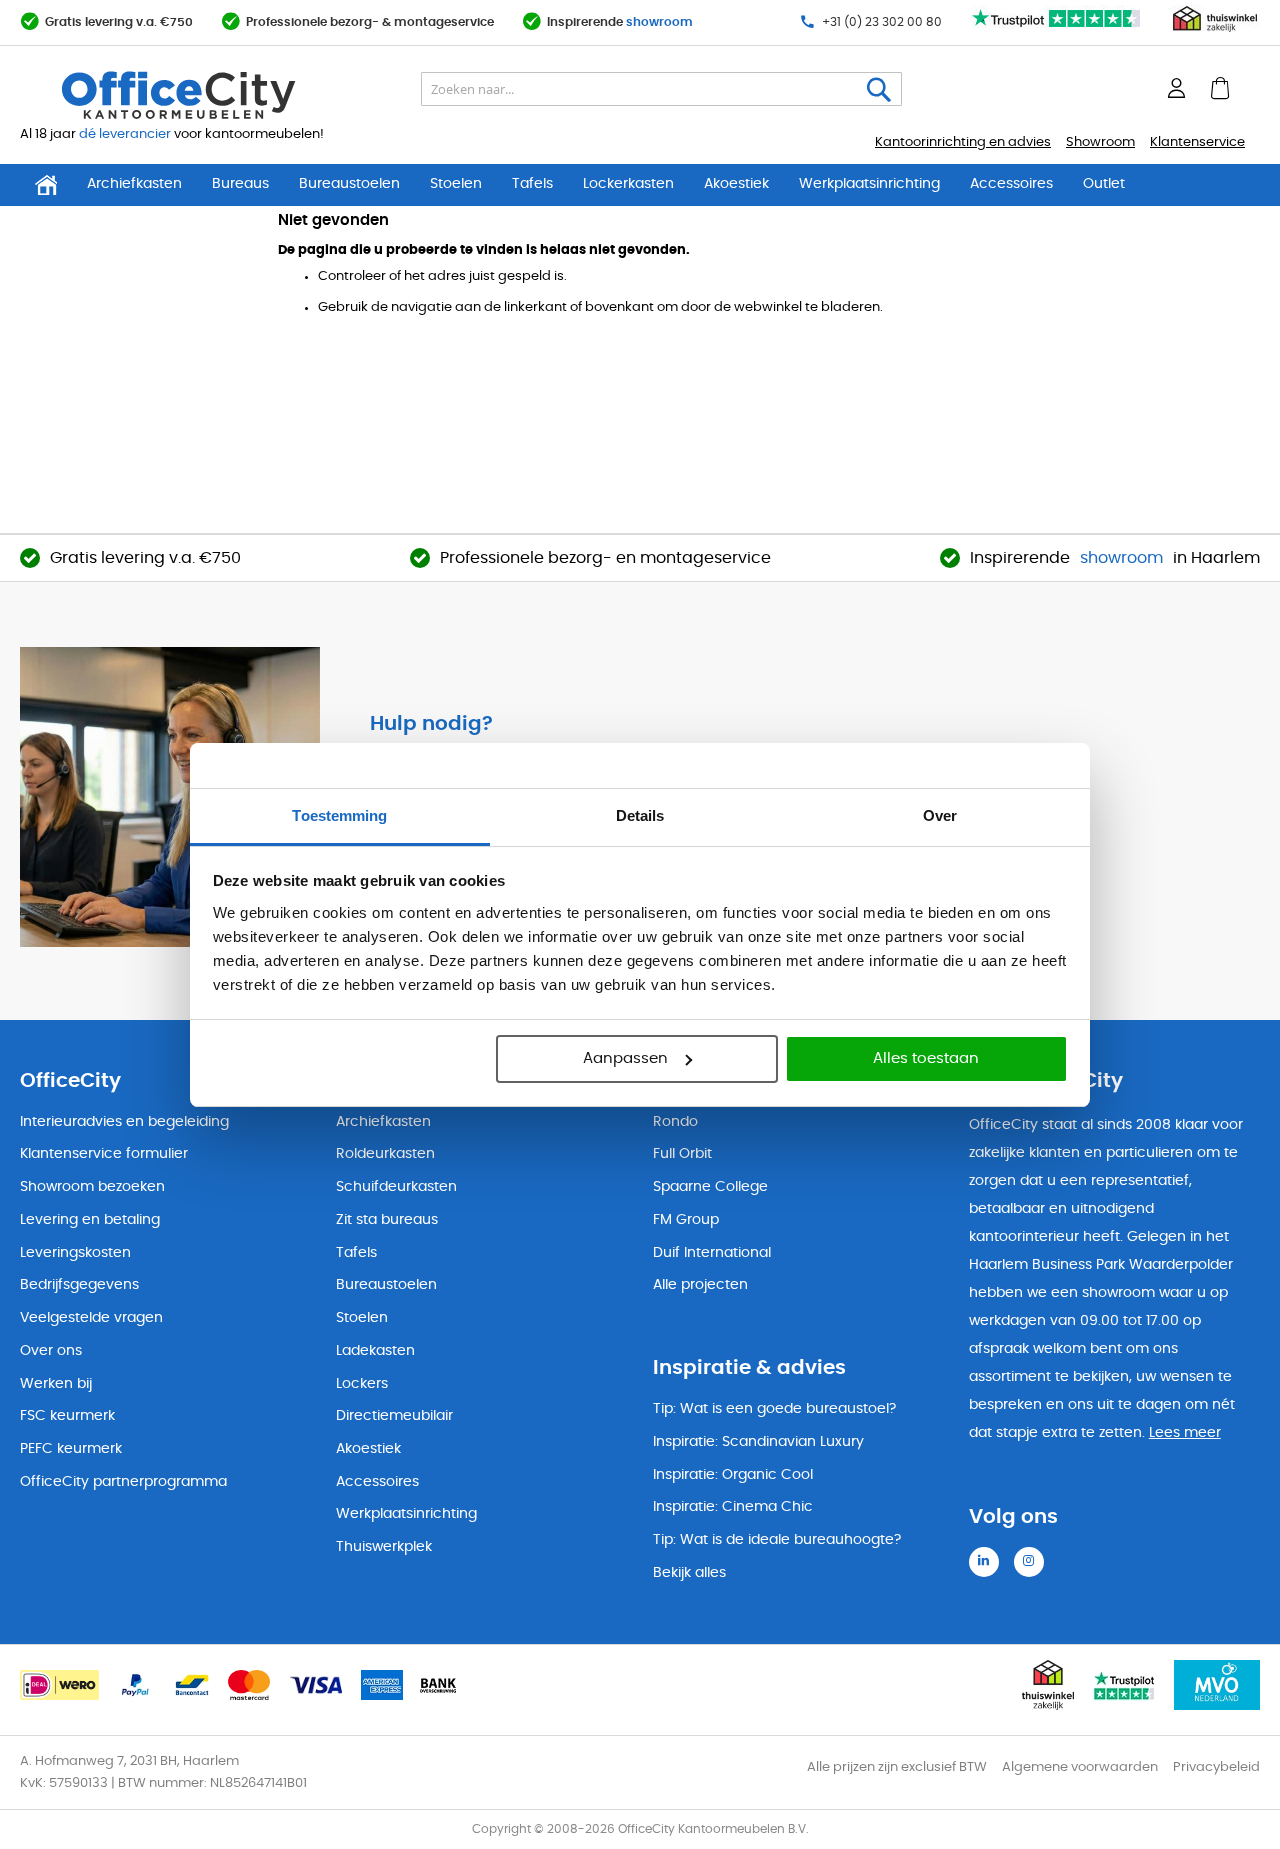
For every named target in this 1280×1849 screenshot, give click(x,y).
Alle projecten (700, 1285)
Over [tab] (940, 815)
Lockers (362, 1384)
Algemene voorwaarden (1080, 1767)
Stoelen (456, 184)
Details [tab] (640, 815)
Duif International (712, 1253)
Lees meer (1185, 1433)
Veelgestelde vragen (91, 1318)
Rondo (675, 1122)
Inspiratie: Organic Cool (733, 1475)
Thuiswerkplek (384, 1547)
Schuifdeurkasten (396, 1187)
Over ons (51, 1351)
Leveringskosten (75, 1253)
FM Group (686, 1220)
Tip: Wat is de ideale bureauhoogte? (777, 1540)
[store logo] (225, 95)
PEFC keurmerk (71, 1449)
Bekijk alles (689, 1573)
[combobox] (661, 89)
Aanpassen (625, 1058)
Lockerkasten (628, 184)
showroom (659, 22)
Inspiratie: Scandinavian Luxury (758, 1442)
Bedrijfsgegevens (79, 1285)
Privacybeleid (1216, 1767)
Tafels (532, 184)
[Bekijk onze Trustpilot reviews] (1057, 28)
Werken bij (56, 1384)
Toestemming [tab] (339, 815)
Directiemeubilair (394, 1416)
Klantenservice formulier (104, 1154)
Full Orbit (682, 1154)
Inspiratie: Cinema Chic (733, 1507)
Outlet (1104, 184)
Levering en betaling (90, 1220)
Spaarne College (710, 1187)
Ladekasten (375, 1351)
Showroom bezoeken (92, 1187)
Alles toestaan (926, 1058)
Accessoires (1011, 184)
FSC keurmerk (67, 1416)
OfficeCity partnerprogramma (123, 1482)
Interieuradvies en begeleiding (124, 1122)
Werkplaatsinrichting (869, 184)
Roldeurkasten (385, 1154)
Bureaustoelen (349, 184)
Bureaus (240, 184)
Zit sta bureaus (387, 1220)
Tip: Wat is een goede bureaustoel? (774, 1409)
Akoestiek (736, 184)
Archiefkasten (134, 184)
